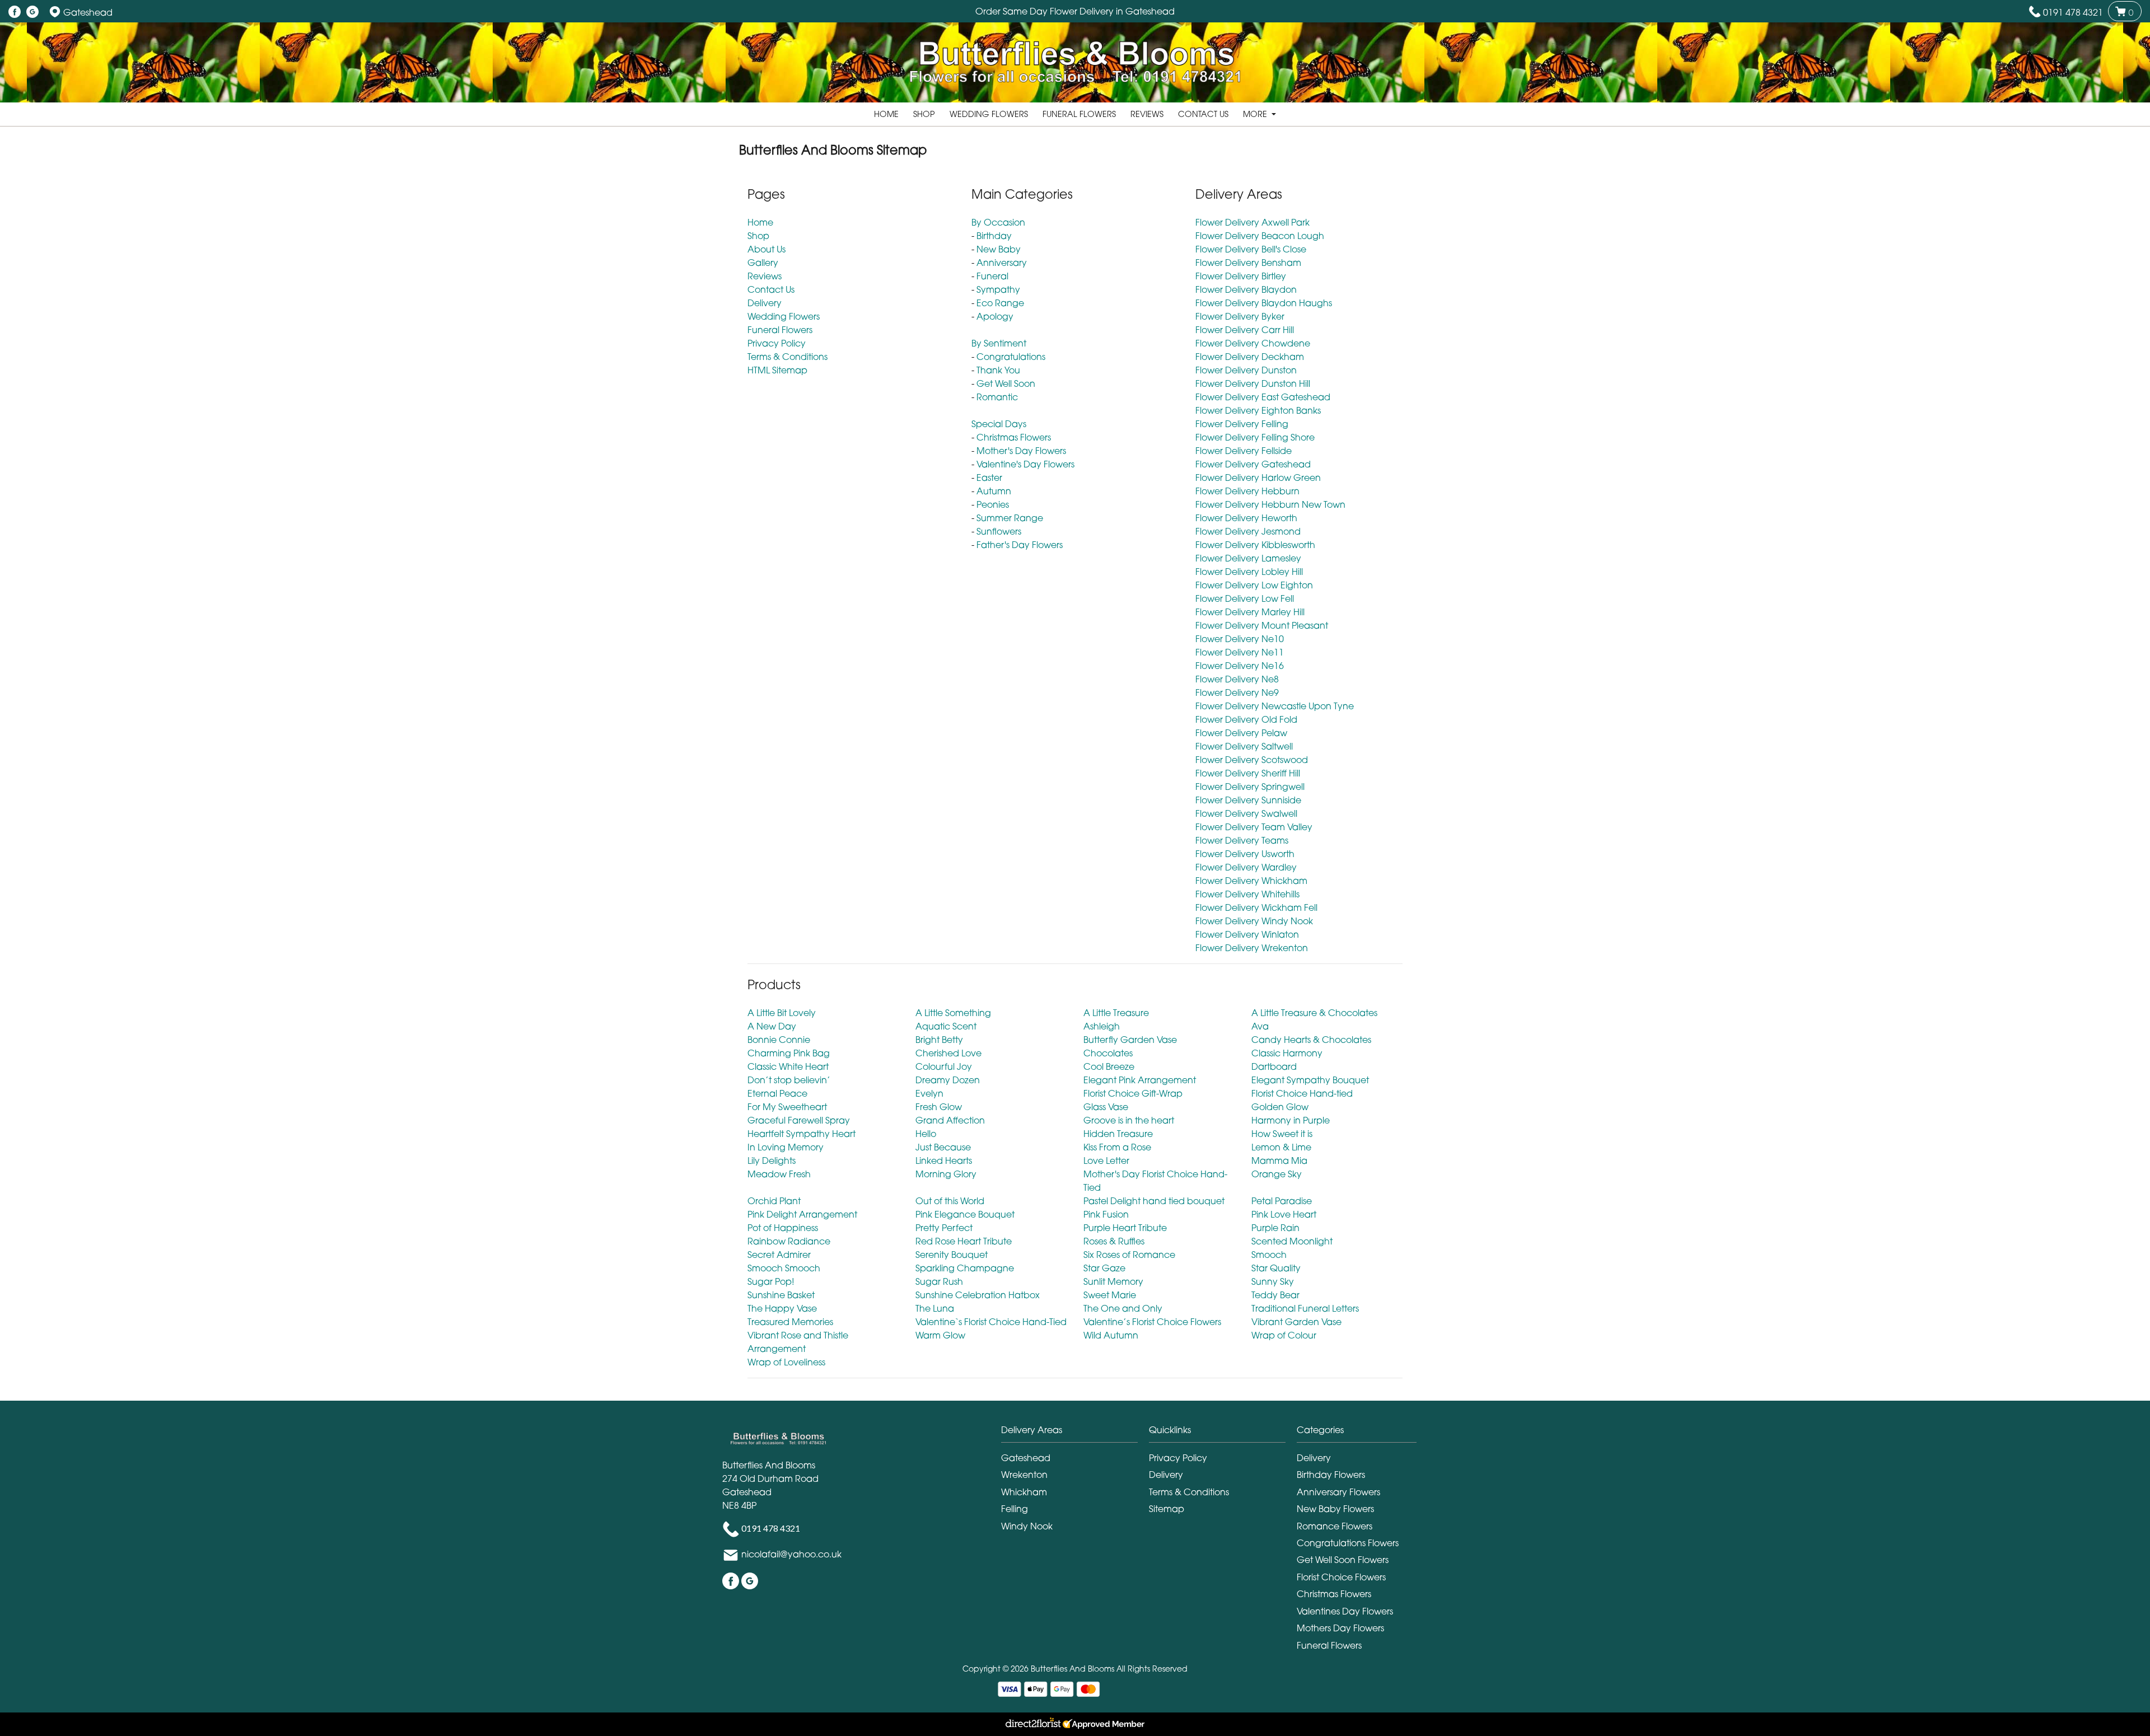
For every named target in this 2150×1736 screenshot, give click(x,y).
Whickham (1024, 1492)
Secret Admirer (779, 1255)
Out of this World (950, 1201)
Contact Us (1203, 114)
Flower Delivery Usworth (1245, 854)
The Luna (935, 1308)
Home (886, 114)
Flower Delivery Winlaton (1247, 934)
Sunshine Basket (781, 1295)
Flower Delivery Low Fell (1245, 598)
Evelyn (929, 1093)
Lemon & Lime (1281, 1147)
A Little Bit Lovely (782, 1013)
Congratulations (1011, 357)
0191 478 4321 (2073, 12)
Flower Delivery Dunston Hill (1253, 383)
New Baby (999, 249)
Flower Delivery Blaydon (1246, 289)
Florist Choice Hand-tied (1302, 1093)
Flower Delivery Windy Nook (1254, 921)
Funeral (992, 276)
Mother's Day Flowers (1021, 451)
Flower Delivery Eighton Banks (1258, 410)
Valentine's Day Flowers (1025, 464)
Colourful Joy (944, 1066)
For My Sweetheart (787, 1107)
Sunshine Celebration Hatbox (978, 1295)
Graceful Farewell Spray (799, 1120)
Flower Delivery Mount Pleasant (1262, 625)
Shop (924, 114)
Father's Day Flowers (1020, 545)
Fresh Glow (939, 1107)
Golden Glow (1280, 1107)
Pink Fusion (1106, 1214)
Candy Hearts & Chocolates (1311, 1040)
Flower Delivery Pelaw (1241, 733)
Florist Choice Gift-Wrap (1133, 1093)
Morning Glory (946, 1174)
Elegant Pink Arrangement (1140, 1080)
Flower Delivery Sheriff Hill (1248, 773)
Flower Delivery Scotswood (1252, 760)
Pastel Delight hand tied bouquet (1154, 1201)
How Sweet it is (1282, 1134)
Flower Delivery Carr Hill (1245, 330)
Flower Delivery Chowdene (1253, 343)
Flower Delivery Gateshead (1253, 464)
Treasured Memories (790, 1322)
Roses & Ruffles (1114, 1241)
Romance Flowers (1335, 1526)
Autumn (994, 491)
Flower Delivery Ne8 (1237, 679)
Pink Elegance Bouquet (965, 1214)
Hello (926, 1134)
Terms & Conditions (787, 357)
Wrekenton (1024, 1475)
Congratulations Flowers (1348, 1543)
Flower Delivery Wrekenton (1252, 948)
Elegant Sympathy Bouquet (1310, 1080)
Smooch (1269, 1255)
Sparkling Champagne (965, 1268)
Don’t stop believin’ (789, 1080)
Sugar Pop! (771, 1281)
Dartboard (1274, 1066)
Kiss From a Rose (1117, 1147)
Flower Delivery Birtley (1241, 276)
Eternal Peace (777, 1093)
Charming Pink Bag (789, 1053)
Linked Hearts (944, 1161)
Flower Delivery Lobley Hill (1249, 572)
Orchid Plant (774, 1201)
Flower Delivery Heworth (1246, 518)
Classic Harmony (1287, 1053)
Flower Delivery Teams (1242, 840)
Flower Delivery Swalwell (1246, 813)
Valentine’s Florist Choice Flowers (1152, 1322)
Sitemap (1167, 1509)
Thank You (998, 370)
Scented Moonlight (1292, 1241)
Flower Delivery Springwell (1250, 787)
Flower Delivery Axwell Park (1252, 222)
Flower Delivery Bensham (1248, 263)
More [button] (1256, 114)
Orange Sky (1277, 1174)
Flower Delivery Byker (1240, 316)
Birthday (994, 236)
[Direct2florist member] (1075, 1724)
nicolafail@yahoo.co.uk (791, 1555)
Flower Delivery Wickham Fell (1256, 907)
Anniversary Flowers (1338, 1492)
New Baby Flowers (1335, 1509)
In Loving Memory (786, 1147)
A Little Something (953, 1013)
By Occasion (998, 222)
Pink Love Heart (1284, 1214)
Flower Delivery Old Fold (1246, 719)
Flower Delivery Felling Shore (1255, 437)
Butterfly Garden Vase (1130, 1040)
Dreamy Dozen (948, 1080)
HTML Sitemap (777, 370)
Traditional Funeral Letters (1305, 1308)
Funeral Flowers (1079, 114)
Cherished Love (948, 1053)
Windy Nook (1027, 1526)
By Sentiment (999, 343)
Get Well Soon (1006, 383)
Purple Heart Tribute (1125, 1228)
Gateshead (1026, 1458)
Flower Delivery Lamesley (1248, 558)
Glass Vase (1106, 1107)
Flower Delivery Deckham (1250, 357)
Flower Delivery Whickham (1251, 881)
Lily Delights (772, 1161)
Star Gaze (1104, 1268)
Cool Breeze (1109, 1066)
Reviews (1147, 114)
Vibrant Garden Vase (1296, 1322)
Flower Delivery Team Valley (1254, 827)
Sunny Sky (1273, 1281)
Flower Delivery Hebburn (1247, 491)
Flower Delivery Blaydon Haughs (1264, 303)
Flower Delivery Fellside (1244, 451)
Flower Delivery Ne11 (1240, 652)
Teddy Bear (1275, 1295)
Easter (989, 478)
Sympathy (998, 289)
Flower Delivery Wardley (1246, 867)
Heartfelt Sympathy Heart (801, 1134)
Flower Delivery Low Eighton (1254, 585)
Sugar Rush (939, 1281)
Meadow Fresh (779, 1174)
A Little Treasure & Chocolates (1314, 1013)
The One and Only (1123, 1308)
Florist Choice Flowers (1341, 1577)
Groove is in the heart (1129, 1120)
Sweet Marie (1110, 1295)
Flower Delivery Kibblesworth (1255, 545)
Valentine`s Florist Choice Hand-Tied (991, 1322)
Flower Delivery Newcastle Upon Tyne (1275, 706)
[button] (1075, 1433)
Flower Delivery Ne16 (1240, 666)
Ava (1260, 1026)
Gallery (763, 263)
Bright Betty (939, 1040)
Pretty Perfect (944, 1228)
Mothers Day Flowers (1340, 1628)
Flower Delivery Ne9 (1237, 692)
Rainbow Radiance (789, 1241)
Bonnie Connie (779, 1040)
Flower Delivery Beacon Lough (1260, 236)
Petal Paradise (1282, 1201)
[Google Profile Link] (32, 12)
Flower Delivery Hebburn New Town (1270, 504)
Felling (1015, 1509)
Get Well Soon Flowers (1343, 1560)
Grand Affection (950, 1120)
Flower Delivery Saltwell (1244, 746)
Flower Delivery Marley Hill (1250, 612)
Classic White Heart (788, 1066)
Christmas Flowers (1014, 437)
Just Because (943, 1147)
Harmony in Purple (1291, 1120)
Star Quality (1276, 1268)
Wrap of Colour (1284, 1335)
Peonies (993, 504)
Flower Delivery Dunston (1246, 370)
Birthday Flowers (1331, 1475)
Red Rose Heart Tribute (964, 1241)
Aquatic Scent (946, 1026)
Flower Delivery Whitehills (1247, 894)
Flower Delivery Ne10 (1240, 639)
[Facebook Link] (15, 12)
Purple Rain (1275, 1228)
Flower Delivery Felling (1242, 424)
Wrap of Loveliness (786, 1362)
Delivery (765, 303)
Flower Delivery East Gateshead (1263, 397)
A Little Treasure (1116, 1013)
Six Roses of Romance (1129, 1255)
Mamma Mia (1279, 1161)
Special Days (999, 424)
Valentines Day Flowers (1345, 1611)
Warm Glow (940, 1335)
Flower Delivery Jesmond (1248, 531)
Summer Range (1010, 518)
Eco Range (1000, 303)
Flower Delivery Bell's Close (1251, 249)
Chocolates (1108, 1053)
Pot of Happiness (783, 1228)
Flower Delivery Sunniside (1248, 800)
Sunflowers (999, 531)
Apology (995, 316)
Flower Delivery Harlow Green (1258, 478)
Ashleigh (1102, 1026)
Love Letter (1106, 1161)
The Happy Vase (782, 1308)
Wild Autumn (1111, 1335)
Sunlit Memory (1113, 1281)
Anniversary (1002, 263)
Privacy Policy (777, 343)
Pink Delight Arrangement (802, 1214)
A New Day (772, 1026)
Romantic (997, 397)
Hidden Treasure (1118, 1134)
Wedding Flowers (989, 114)
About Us (766, 249)
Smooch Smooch (784, 1268)
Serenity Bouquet (952, 1255)
